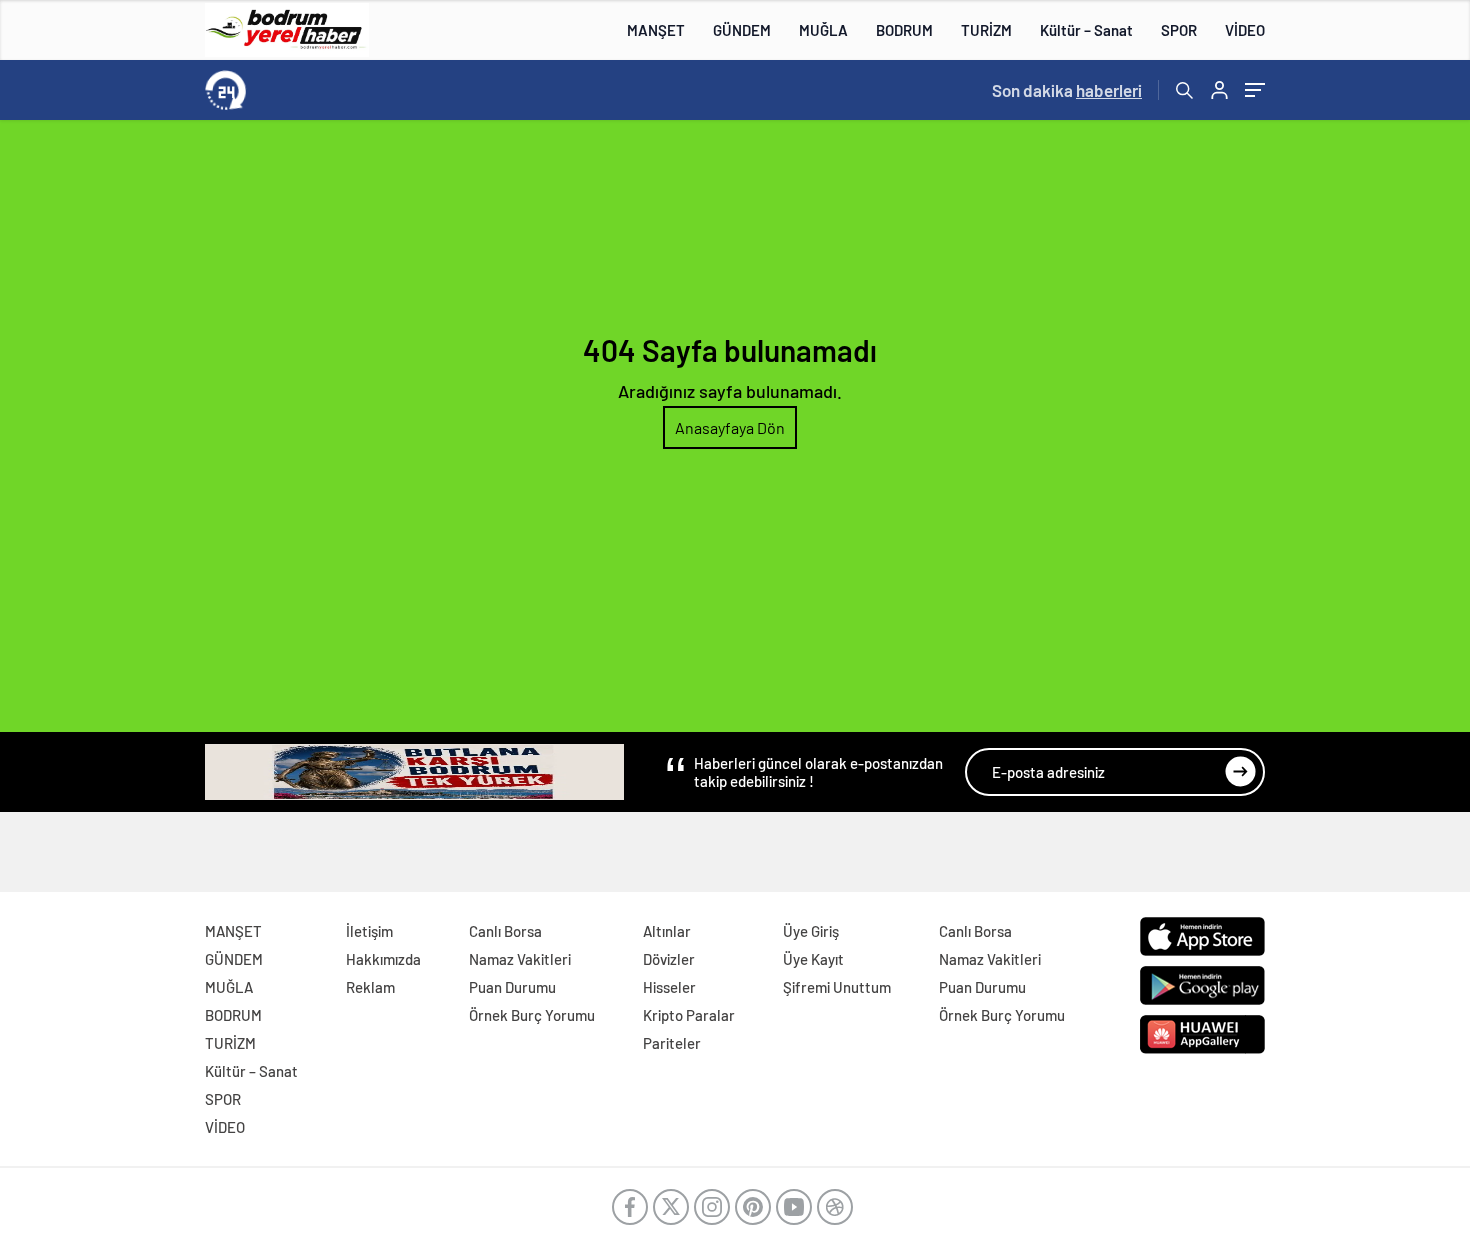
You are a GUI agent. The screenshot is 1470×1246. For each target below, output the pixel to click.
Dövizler (669, 959)
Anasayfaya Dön (730, 427)
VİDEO (1245, 30)
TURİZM (986, 30)
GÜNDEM (742, 30)
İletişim (369, 931)
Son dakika (1067, 90)
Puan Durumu (512, 987)
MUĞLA (823, 30)
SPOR (1179, 30)
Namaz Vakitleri (520, 959)
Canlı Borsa (505, 931)
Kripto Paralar (689, 1015)
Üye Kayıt (813, 959)
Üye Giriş (811, 931)
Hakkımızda (383, 959)
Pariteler (672, 1043)
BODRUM (904, 30)
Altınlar (667, 931)
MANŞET (656, 30)
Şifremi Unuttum (837, 987)
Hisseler (669, 987)
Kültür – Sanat (1086, 30)
